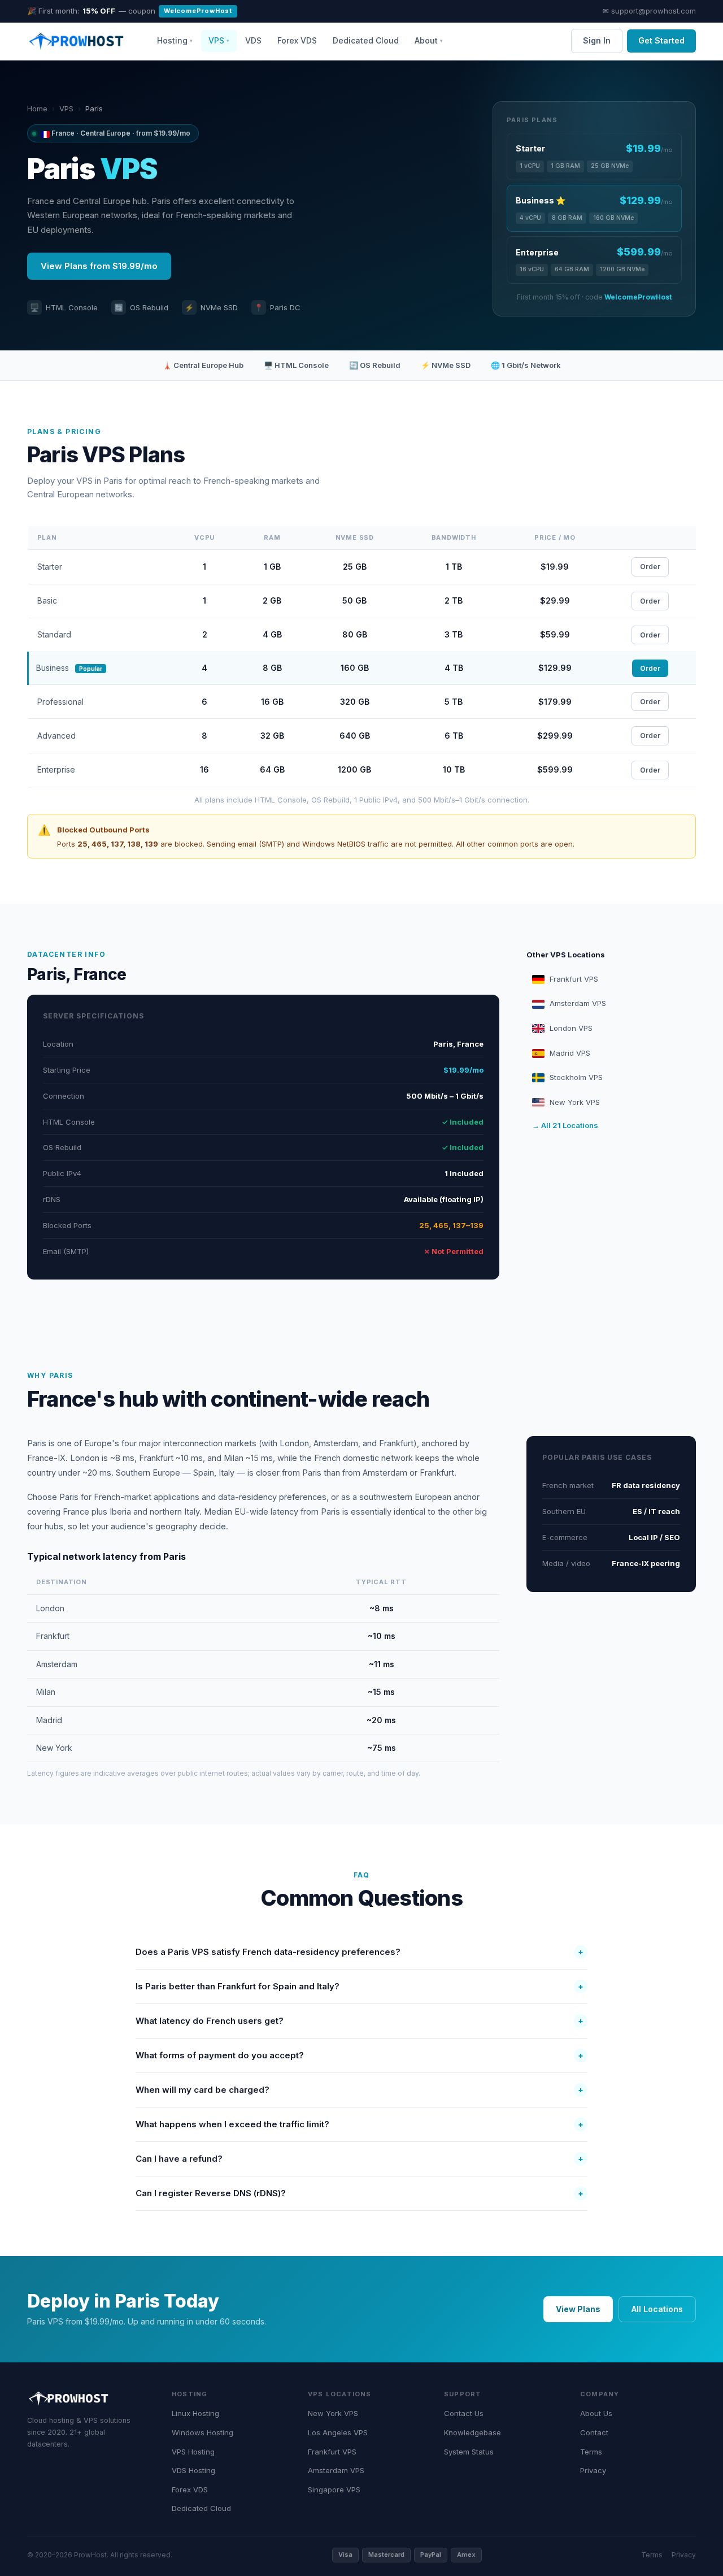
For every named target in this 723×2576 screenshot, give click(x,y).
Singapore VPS (334, 2490)
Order (650, 567)
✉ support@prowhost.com (649, 11)
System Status (469, 2452)
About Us (596, 2413)
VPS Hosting (193, 2452)
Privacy (593, 2470)
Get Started (661, 40)
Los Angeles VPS (338, 2432)
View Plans (578, 2309)
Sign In (597, 40)
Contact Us (464, 2413)
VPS (66, 109)
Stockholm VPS (576, 1077)
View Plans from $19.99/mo (99, 266)
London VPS (571, 1028)
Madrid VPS (570, 1053)
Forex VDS (297, 40)
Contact (594, 2432)
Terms (591, 2452)
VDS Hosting (193, 2470)
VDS (253, 40)
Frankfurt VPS (574, 979)
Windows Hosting (202, 2432)
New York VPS (575, 1102)
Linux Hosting (195, 2413)
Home (37, 109)
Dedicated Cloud (366, 40)
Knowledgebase (472, 2432)
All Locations (657, 2309)
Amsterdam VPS (578, 1003)
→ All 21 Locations (565, 1125)
